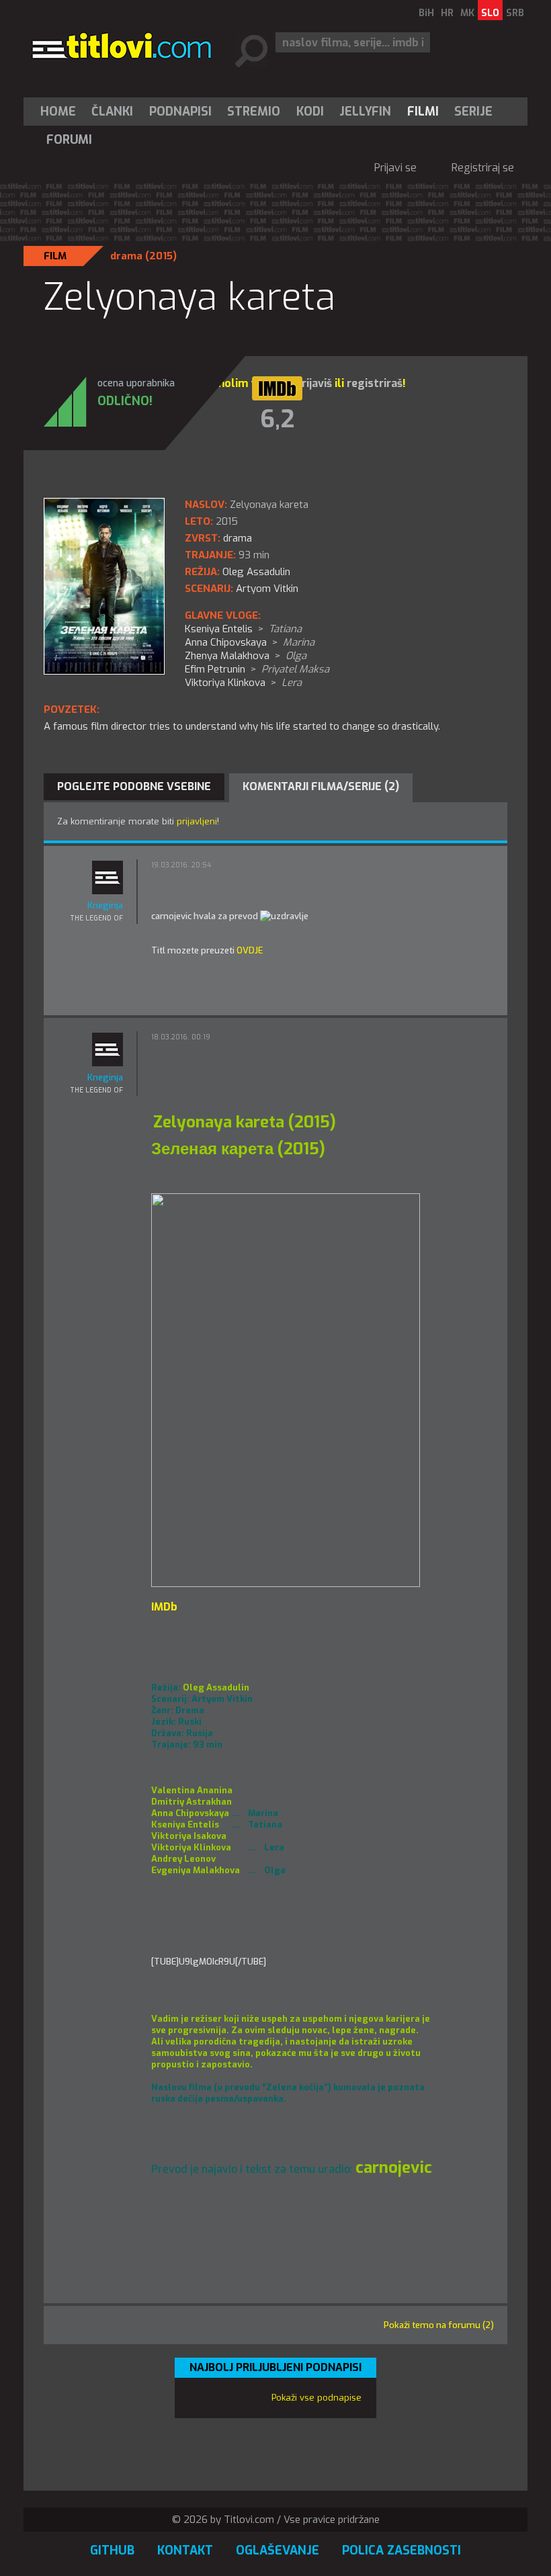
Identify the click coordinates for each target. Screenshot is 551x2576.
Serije (473, 112)
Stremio (254, 112)
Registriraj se (483, 168)
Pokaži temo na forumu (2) (439, 2325)
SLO (490, 13)
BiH (426, 13)
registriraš (375, 383)
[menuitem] (61, 112)
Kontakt (185, 2550)
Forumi (69, 140)
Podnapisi (180, 112)
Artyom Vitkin (267, 589)
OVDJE (250, 950)
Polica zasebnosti (401, 2550)
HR (447, 13)
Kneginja (105, 905)
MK (467, 13)
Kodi (310, 112)
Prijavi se (395, 168)
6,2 (277, 419)
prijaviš (313, 383)
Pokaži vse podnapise (316, 2398)
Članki (112, 112)
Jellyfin (365, 112)
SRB (515, 13)
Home (58, 112)
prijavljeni (197, 821)
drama (126, 256)
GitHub (112, 2550)
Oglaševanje (278, 2550)
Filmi (423, 112)
